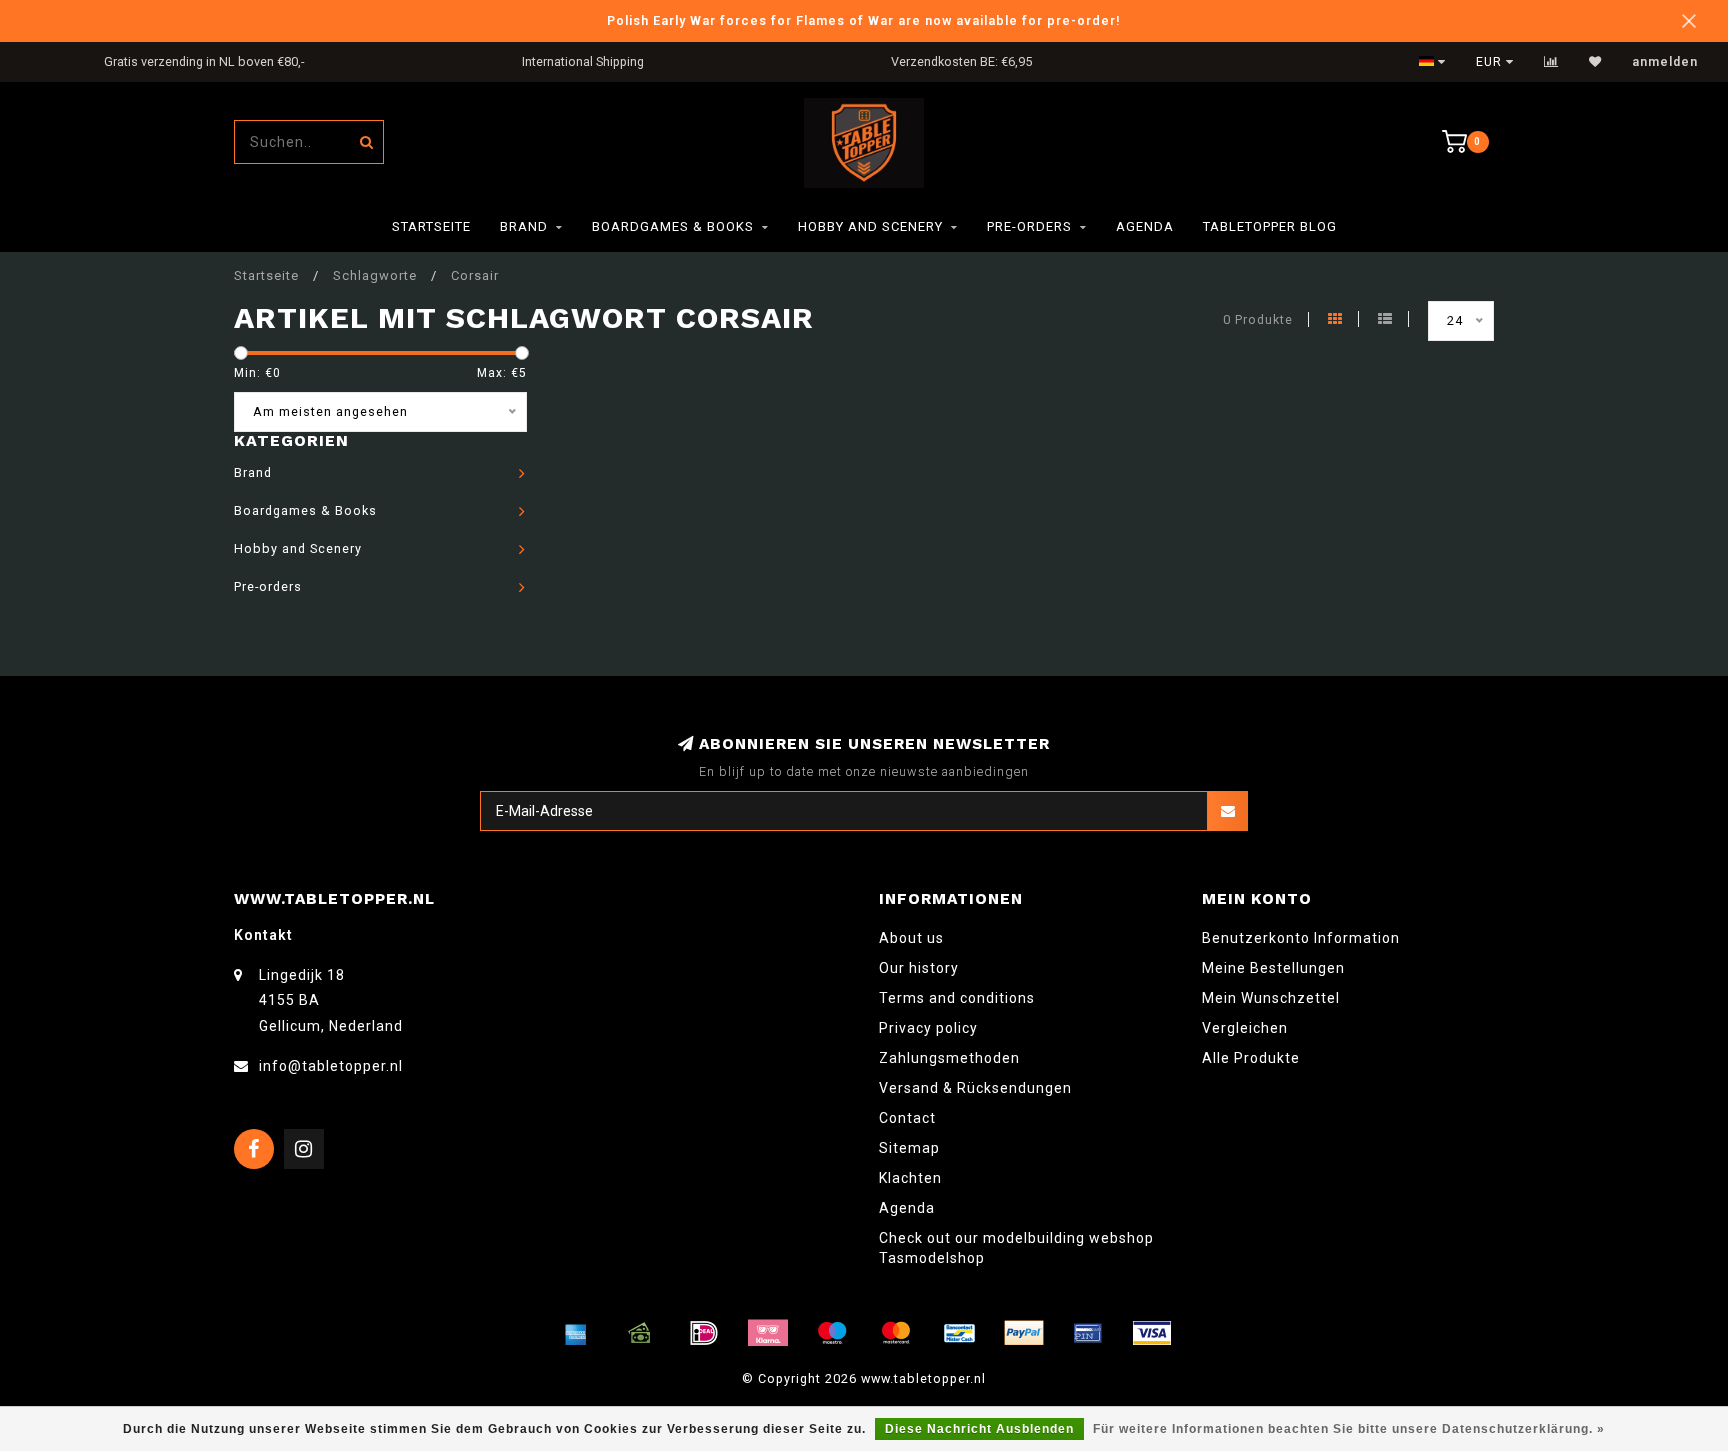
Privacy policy (928, 1028)
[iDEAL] (704, 1333)
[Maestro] (832, 1333)
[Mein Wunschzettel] (1595, 62)
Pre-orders (1029, 226)
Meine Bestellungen (1273, 968)
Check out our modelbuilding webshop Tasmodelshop (1016, 1248)
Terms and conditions (957, 998)
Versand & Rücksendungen (975, 1088)
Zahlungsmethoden (949, 1058)
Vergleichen (1245, 1028)
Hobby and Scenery (870, 226)
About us (911, 938)
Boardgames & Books (673, 226)
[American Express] (576, 1333)
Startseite (431, 226)
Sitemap (909, 1148)
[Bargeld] (640, 1333)
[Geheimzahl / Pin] (1088, 1333)
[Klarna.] (768, 1333)
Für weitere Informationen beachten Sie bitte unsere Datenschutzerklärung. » (1349, 1429)
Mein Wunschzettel (1271, 998)
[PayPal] (1024, 1333)
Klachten (910, 1178)
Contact (907, 1118)
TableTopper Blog (1270, 226)
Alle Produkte (1251, 1058)
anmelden (1665, 62)
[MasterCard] (896, 1333)
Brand (524, 226)
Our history (919, 968)
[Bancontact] (960, 1333)
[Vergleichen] (1551, 62)
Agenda (1145, 226)
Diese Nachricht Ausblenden (979, 1429)
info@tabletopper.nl (331, 1066)
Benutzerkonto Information (1301, 938)
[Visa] (1152, 1333)
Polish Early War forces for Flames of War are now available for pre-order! (864, 20)
